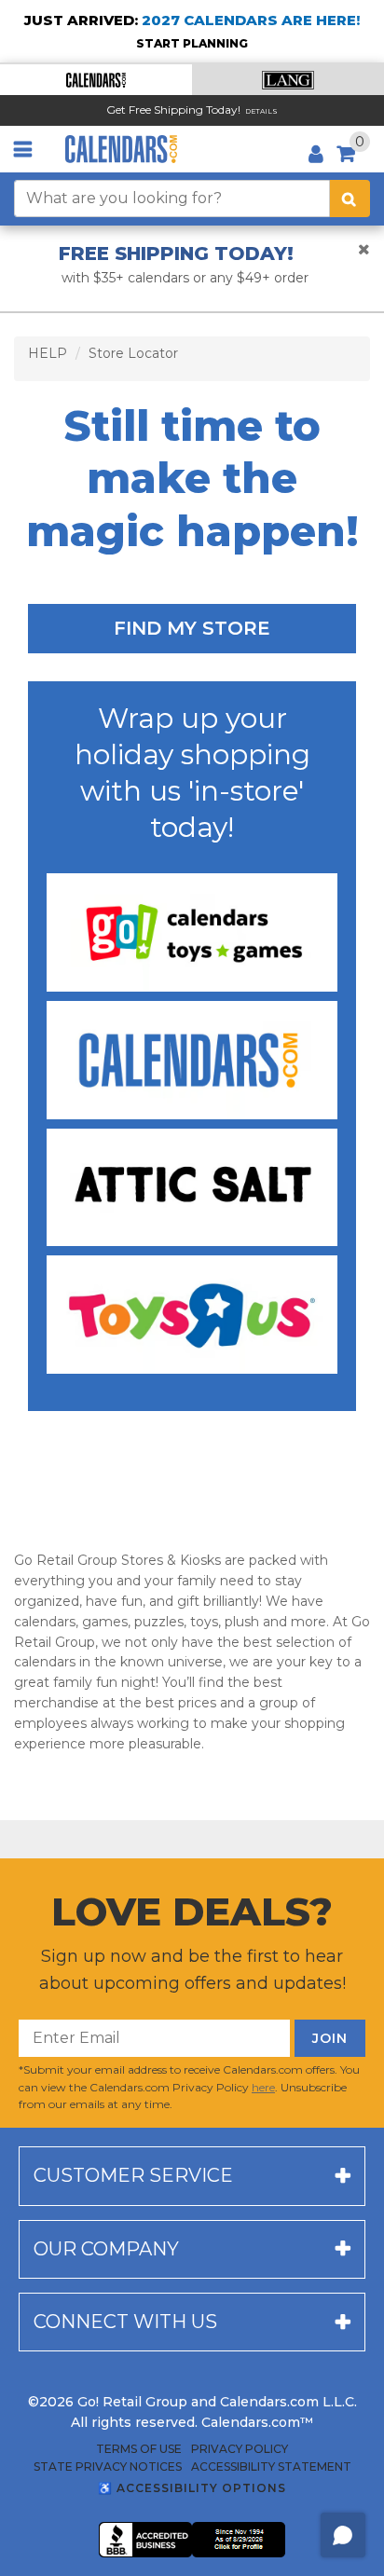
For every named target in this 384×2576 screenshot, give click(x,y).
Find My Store (192, 628)
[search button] (350, 199)
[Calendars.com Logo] (121, 149)
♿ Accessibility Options (192, 2488)
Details (261, 111)
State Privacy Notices (108, 2467)
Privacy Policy (240, 2449)
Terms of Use (139, 2449)
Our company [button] (106, 2249)
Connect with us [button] (125, 2322)
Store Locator (133, 353)
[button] (96, 80)
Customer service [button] (133, 2175)
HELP (48, 353)
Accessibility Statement (271, 2467)
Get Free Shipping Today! (173, 110)
